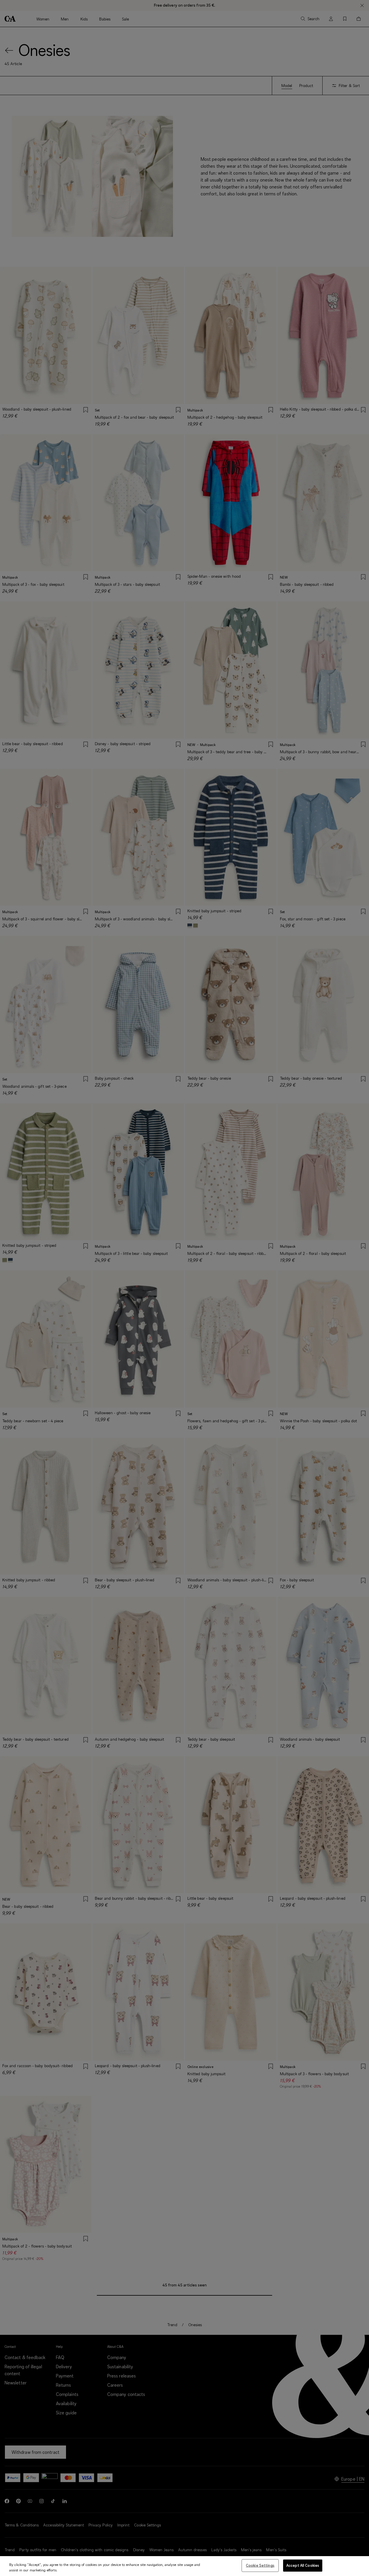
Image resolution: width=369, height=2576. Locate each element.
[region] (184, 2566)
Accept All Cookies (303, 2565)
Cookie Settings (260, 2565)
